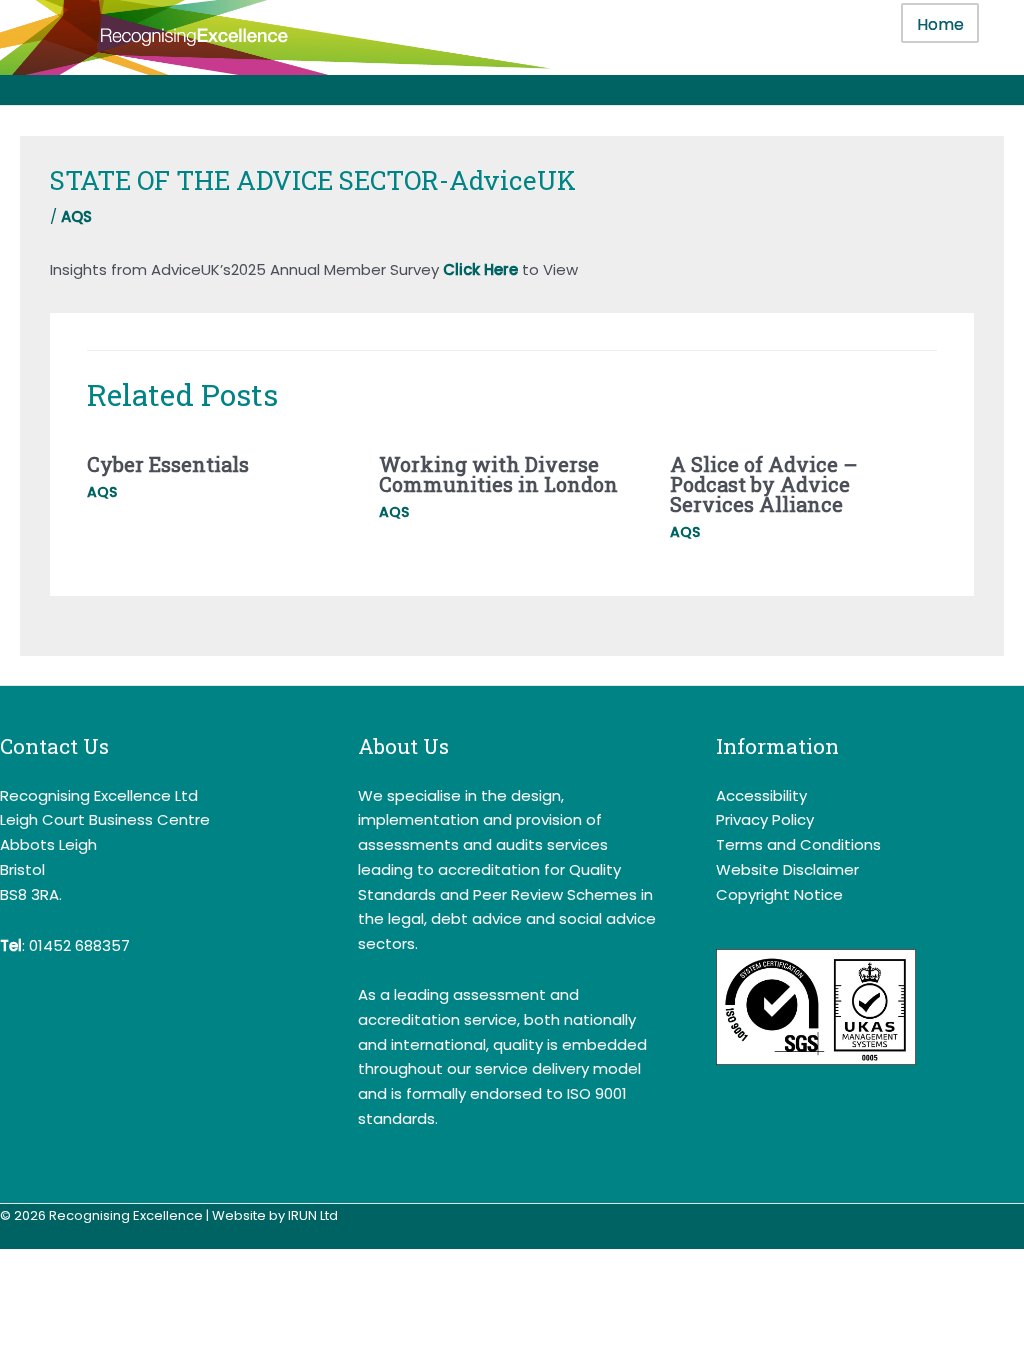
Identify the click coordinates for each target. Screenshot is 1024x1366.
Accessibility (761, 795)
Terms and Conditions (798, 844)
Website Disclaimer (787, 869)
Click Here (480, 269)
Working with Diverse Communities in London (498, 474)
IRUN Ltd (313, 1215)
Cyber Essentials (168, 464)
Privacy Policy (765, 819)
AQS (76, 216)
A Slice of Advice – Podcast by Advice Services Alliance (764, 484)
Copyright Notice (779, 894)
